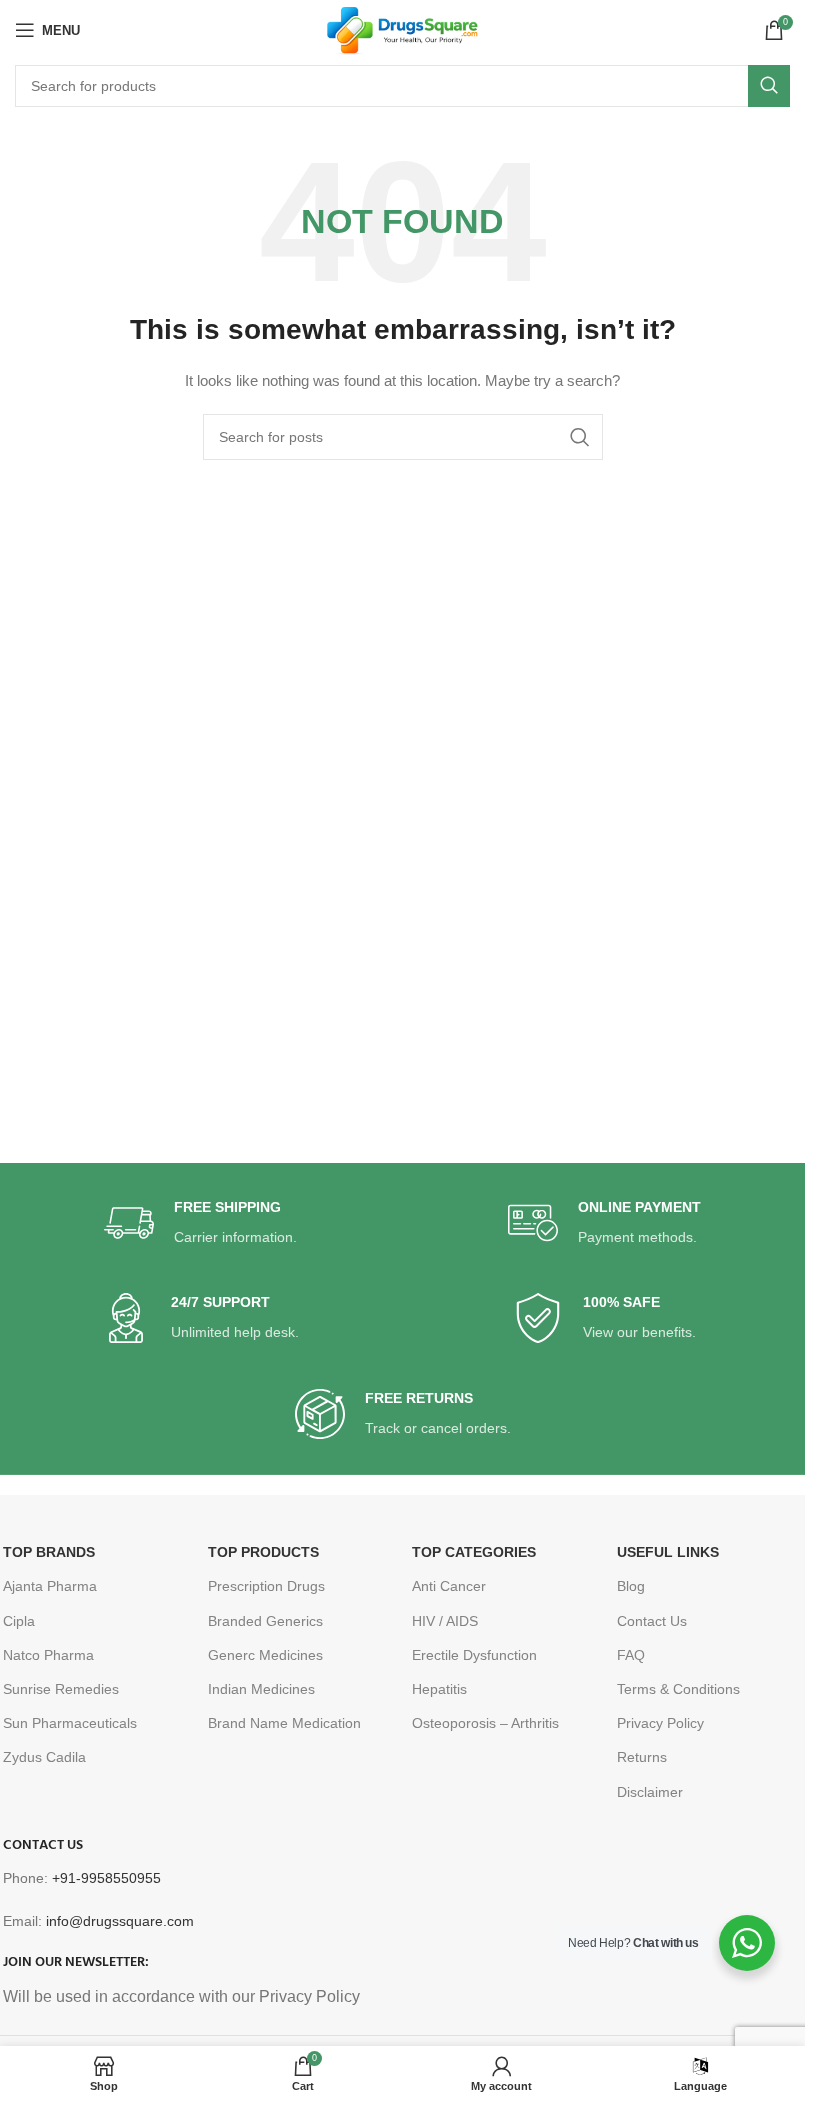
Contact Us (652, 1621)
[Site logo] (402, 29)
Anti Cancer (449, 1586)
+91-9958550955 (106, 1878)
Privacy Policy (660, 1723)
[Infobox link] (200, 1223)
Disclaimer (650, 1792)
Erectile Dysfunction (474, 1655)
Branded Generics (265, 1621)
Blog (631, 1586)
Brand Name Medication (284, 1723)
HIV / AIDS (445, 1621)
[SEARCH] (769, 86)
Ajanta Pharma (50, 1586)
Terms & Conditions (678, 1689)
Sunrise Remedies (61, 1689)
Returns (642, 1757)
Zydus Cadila (44, 1757)
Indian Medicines (261, 1689)
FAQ (631, 1655)
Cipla (19, 1621)
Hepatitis (439, 1689)
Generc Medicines (265, 1655)
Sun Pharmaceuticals (70, 1723)
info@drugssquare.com (120, 1921)
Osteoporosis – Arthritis (485, 1723)
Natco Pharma (48, 1655)
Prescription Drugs (266, 1586)
